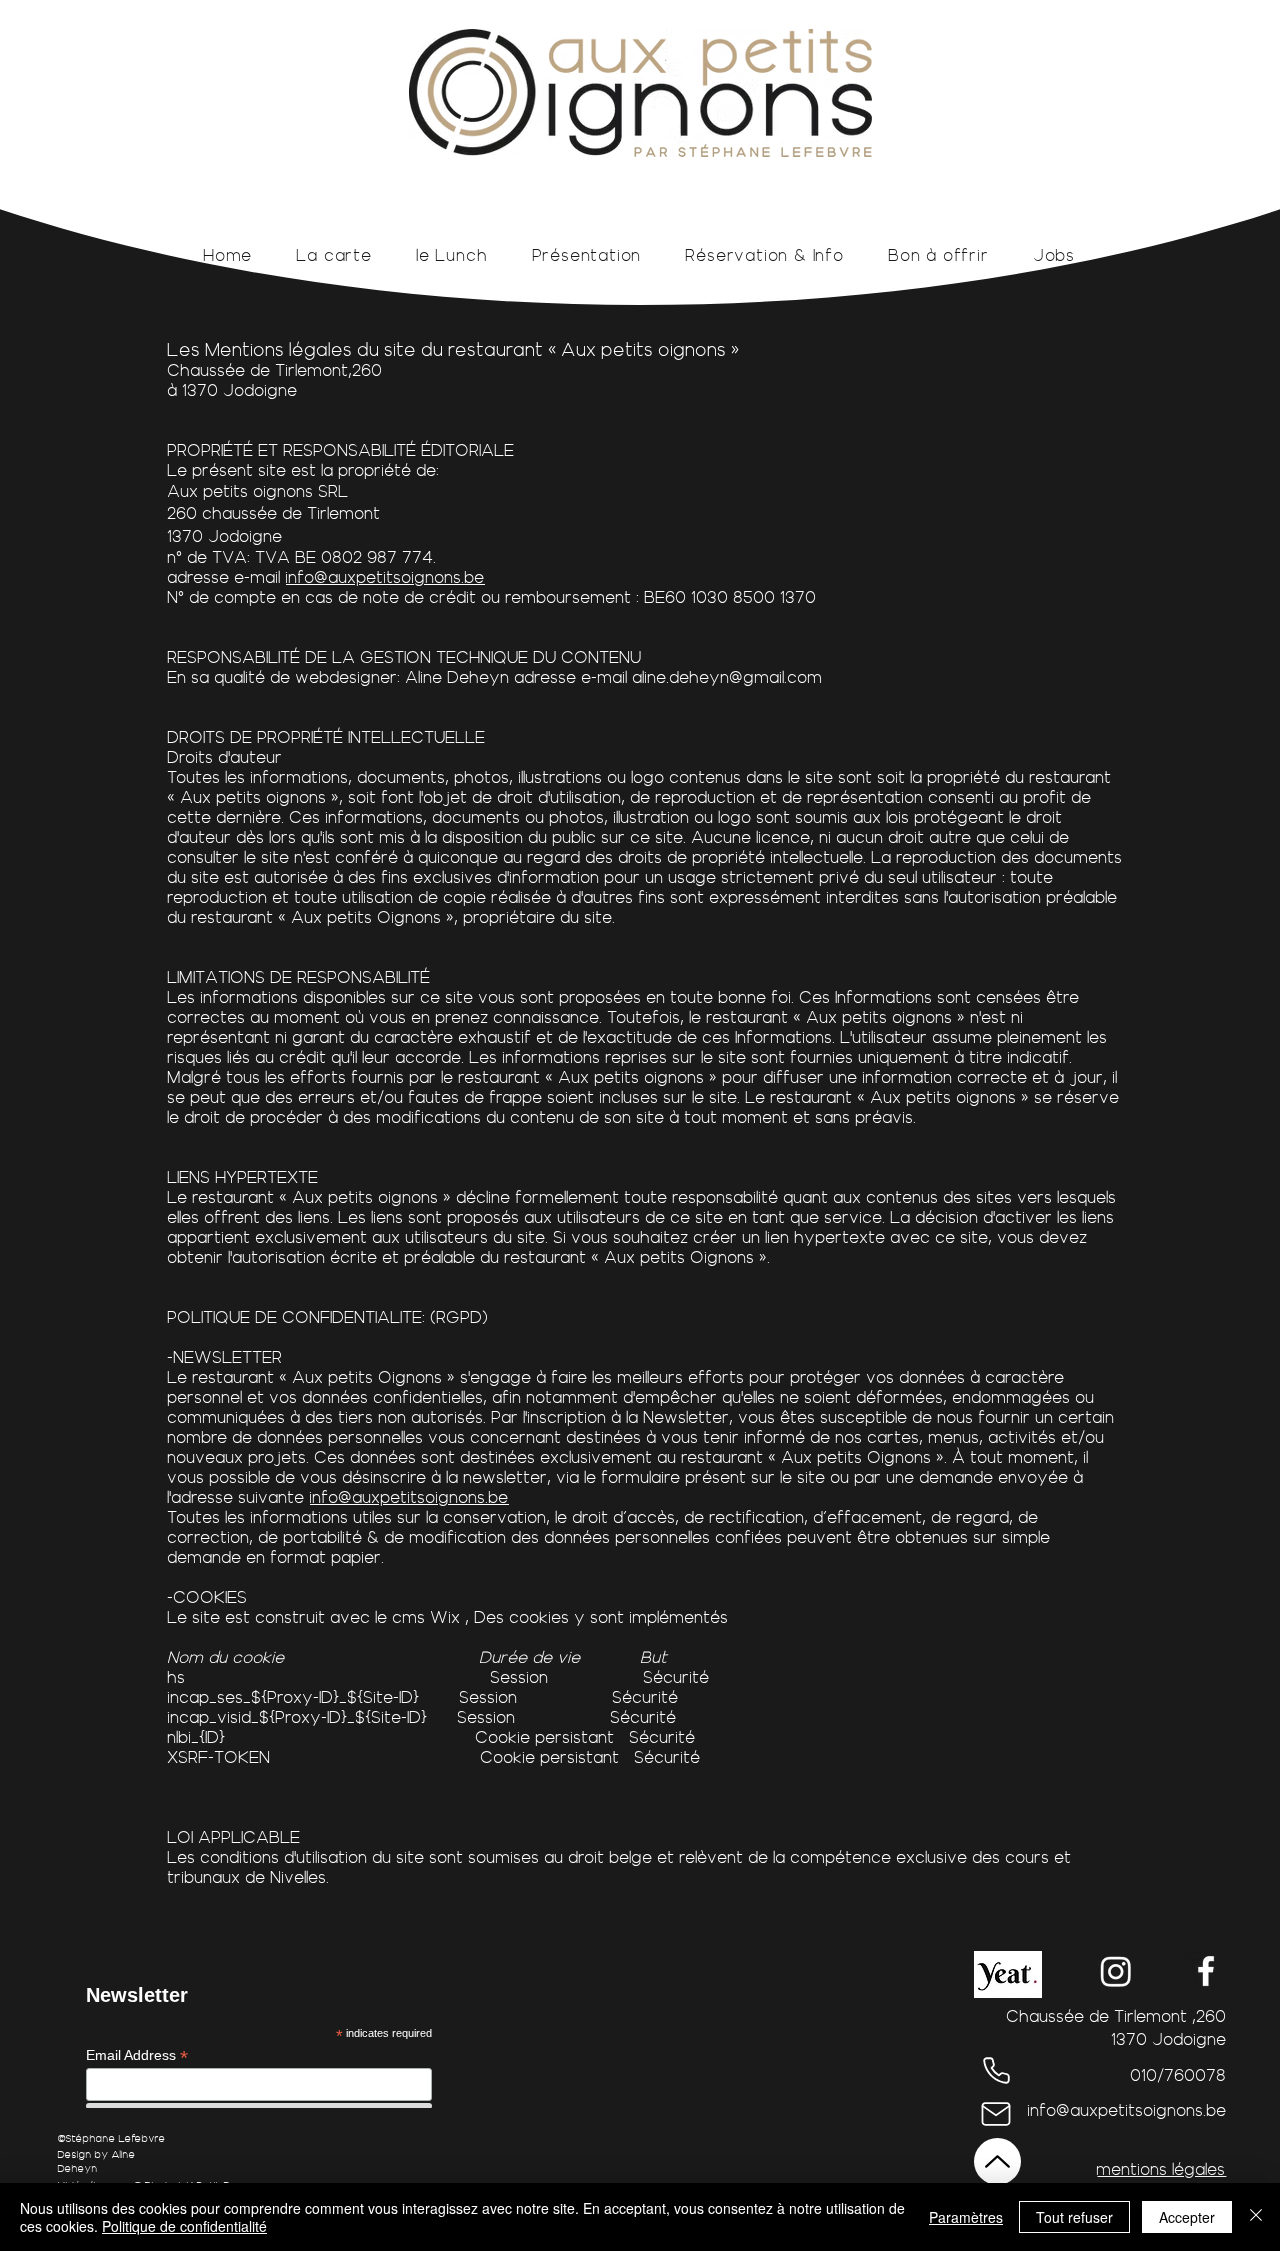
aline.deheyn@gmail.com (728, 677)
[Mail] (995, 2114)
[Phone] (996, 2070)
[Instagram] (1116, 1971)
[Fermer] (1256, 2217)
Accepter (1187, 2217)
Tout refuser (1074, 2217)
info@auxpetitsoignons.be (385, 577)
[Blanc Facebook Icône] (1206, 1971)
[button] (1008, 1974)
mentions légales (1161, 2169)
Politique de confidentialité (184, 2226)
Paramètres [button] (966, 2217)
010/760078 (1179, 2075)
